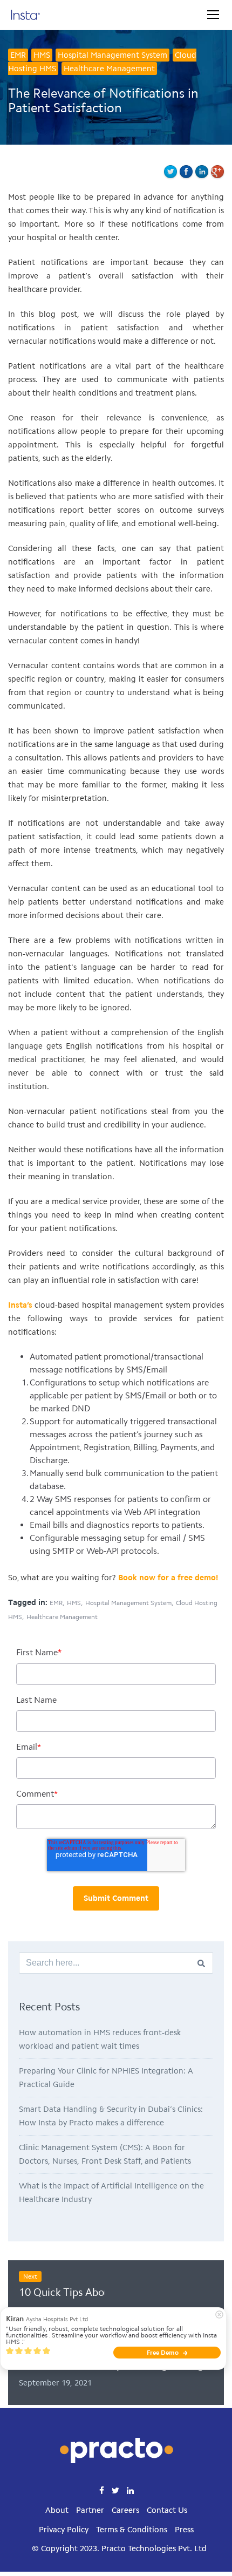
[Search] (201, 1963)
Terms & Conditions (132, 2530)
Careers (125, 2510)
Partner (90, 2510)
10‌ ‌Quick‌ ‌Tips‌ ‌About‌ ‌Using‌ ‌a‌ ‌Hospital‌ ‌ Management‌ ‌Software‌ (62, 2292)
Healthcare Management (109, 69)
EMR (18, 55)
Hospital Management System (112, 55)
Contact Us (167, 2510)
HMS (42, 55)
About (57, 2510)
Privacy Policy (64, 2530)
